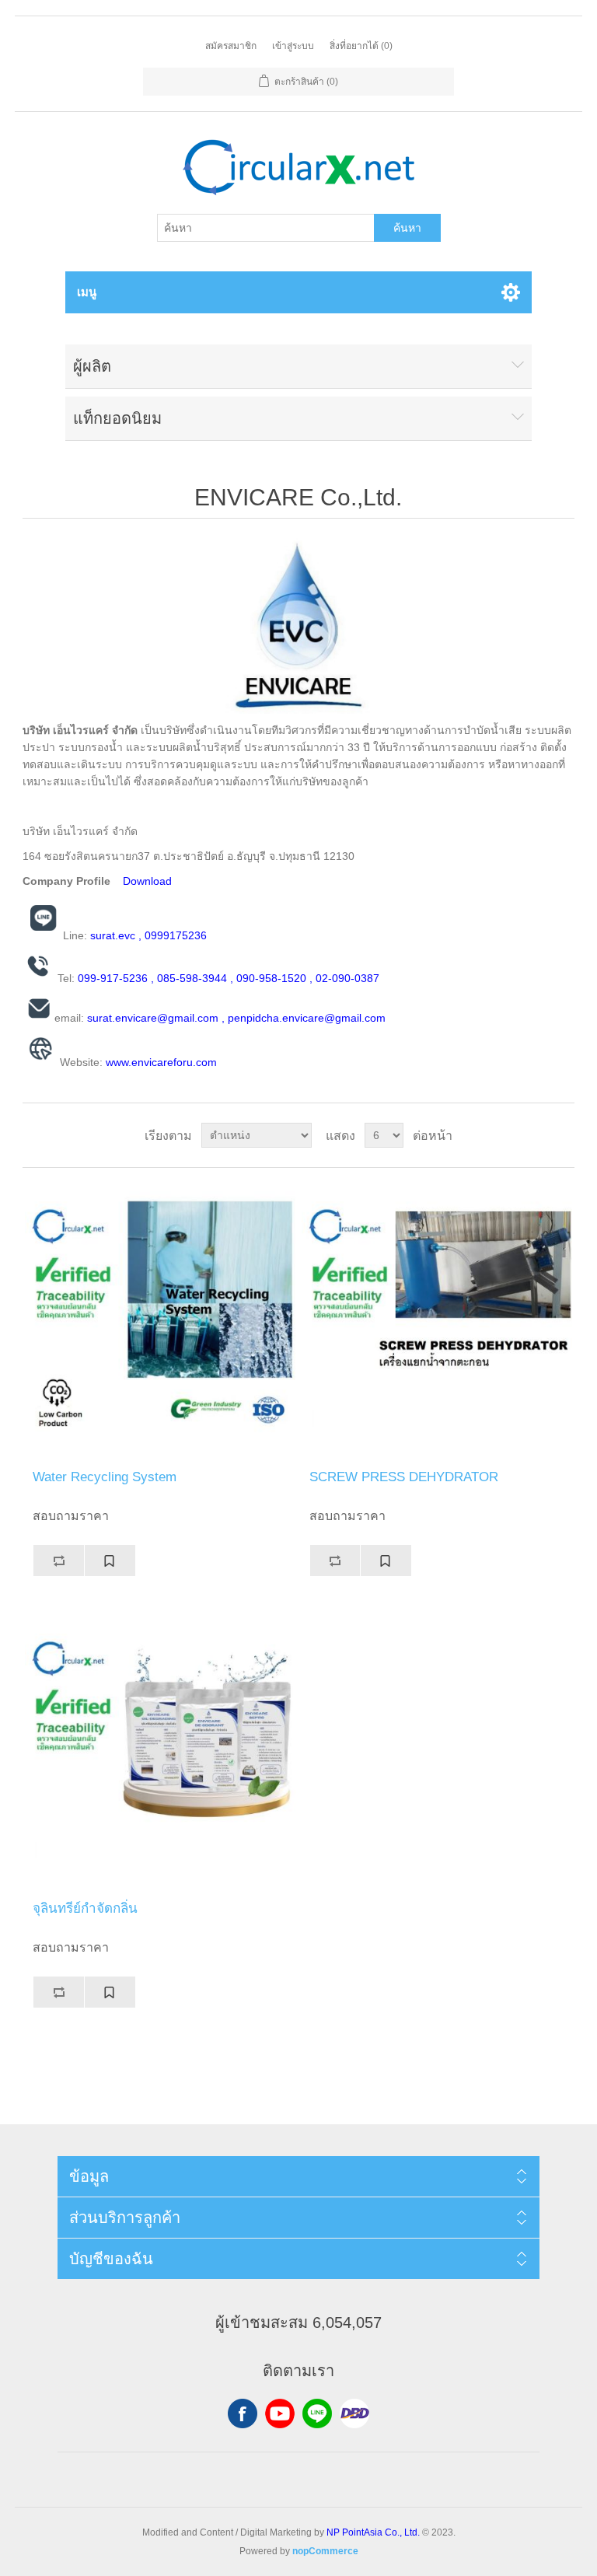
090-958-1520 (271, 978)
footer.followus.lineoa (317, 2413)
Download (147, 881)
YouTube (280, 2413)
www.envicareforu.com (161, 1062)
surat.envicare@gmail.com (153, 1018)
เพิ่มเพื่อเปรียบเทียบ (58, 1561)
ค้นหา (407, 228)
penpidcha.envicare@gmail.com (307, 1018)
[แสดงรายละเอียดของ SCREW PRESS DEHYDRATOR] (437, 1319)
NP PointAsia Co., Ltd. (373, 2532)
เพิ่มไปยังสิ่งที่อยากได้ (110, 1561)
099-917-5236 (113, 978)
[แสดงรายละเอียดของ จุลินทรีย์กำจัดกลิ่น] (160, 1750)
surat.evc (113, 935)
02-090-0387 (347, 978)
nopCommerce (325, 2551)
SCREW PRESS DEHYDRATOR (404, 1477)
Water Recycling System (105, 1477)
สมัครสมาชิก (231, 46)
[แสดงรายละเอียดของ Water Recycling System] (160, 1319)
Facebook (243, 2413)
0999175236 (176, 935)
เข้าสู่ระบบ (293, 46)
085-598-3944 (192, 978)
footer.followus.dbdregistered (354, 2413)
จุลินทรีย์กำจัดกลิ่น (85, 1908)
